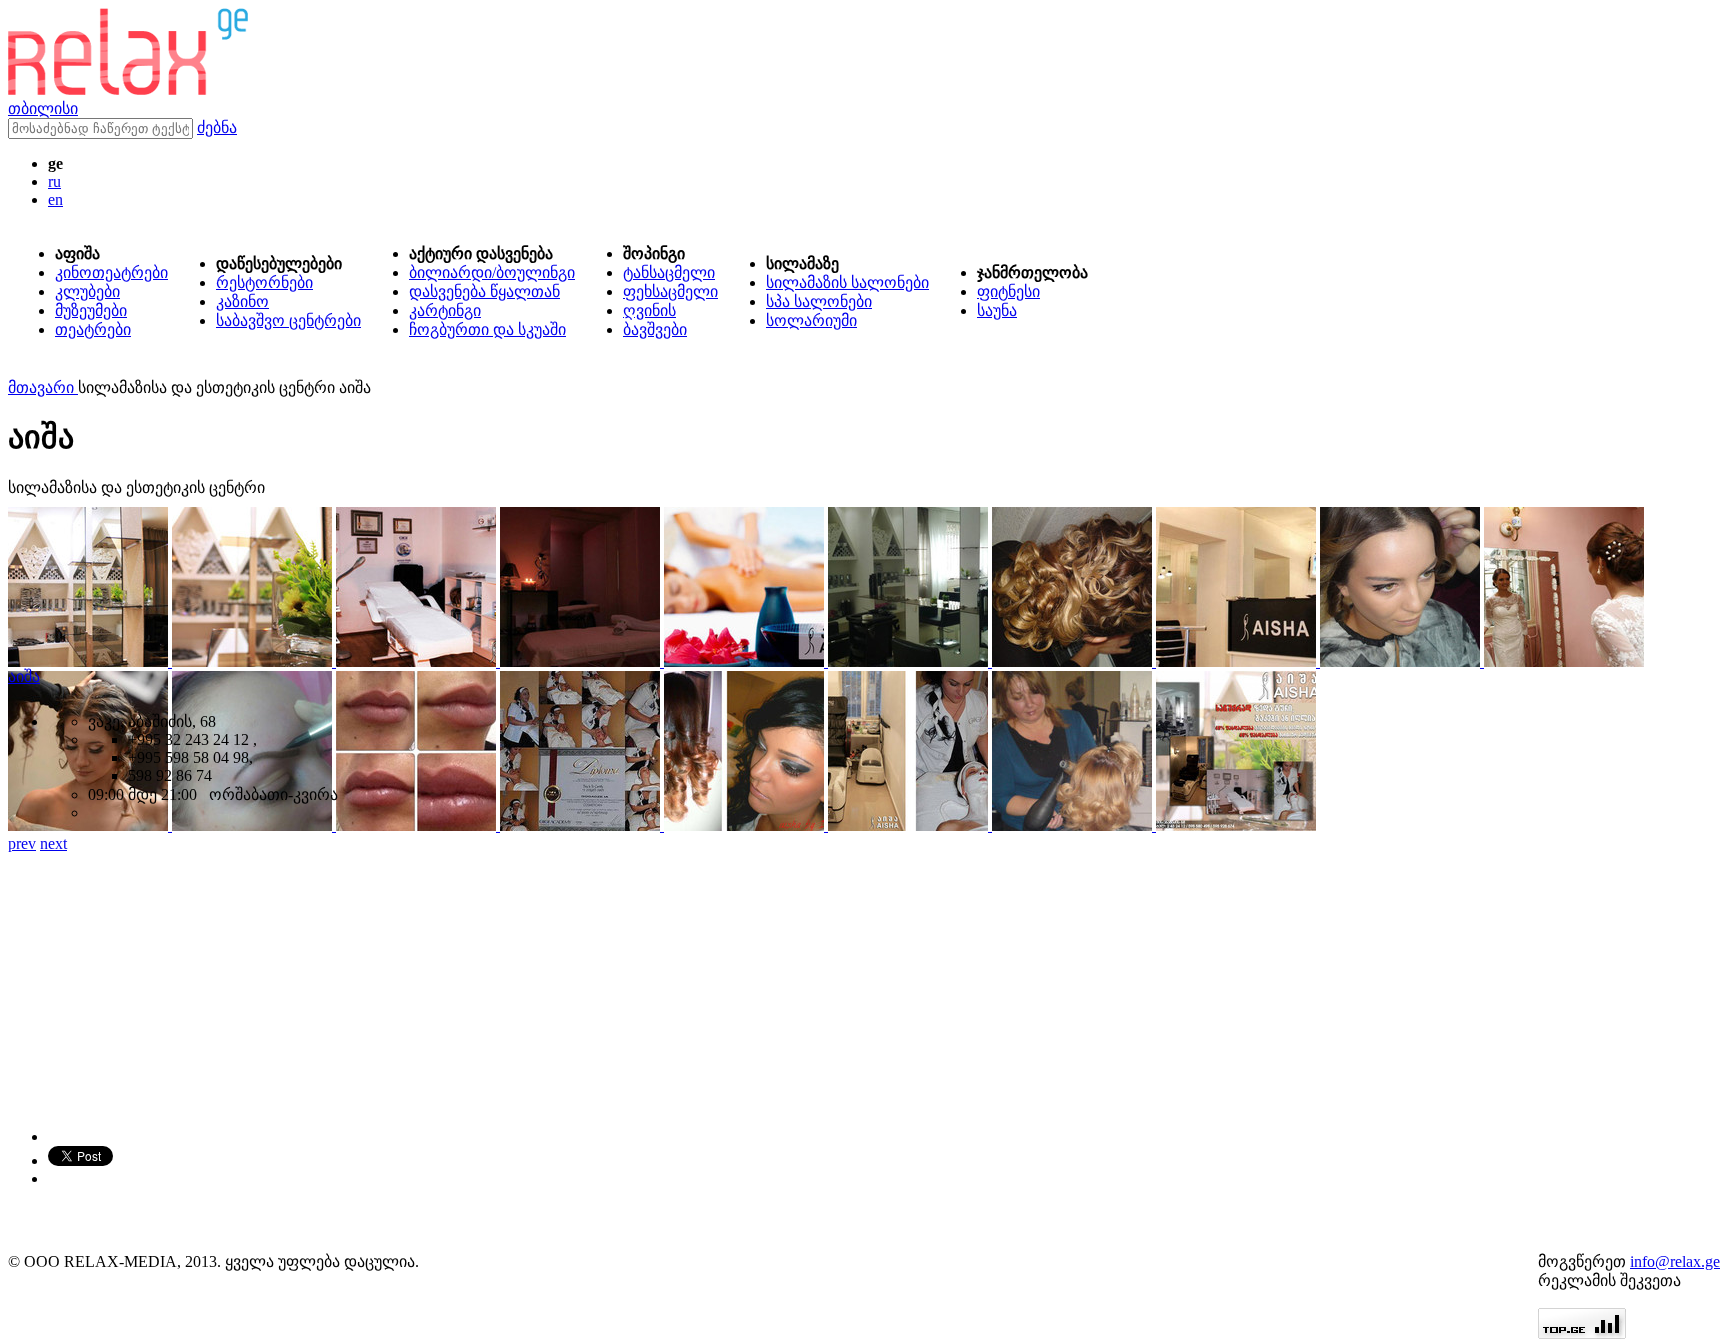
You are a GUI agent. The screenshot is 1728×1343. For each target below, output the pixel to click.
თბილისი (43, 108)
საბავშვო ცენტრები (288, 320)
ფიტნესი (1008, 291)
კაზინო (242, 301)
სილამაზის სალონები (847, 282)
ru (54, 181)
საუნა (997, 310)
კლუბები (87, 291)
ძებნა (217, 127)
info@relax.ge (1675, 1261)
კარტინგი (445, 310)
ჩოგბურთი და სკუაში (487, 329)
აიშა (24, 676)
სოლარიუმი (811, 320)
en (55, 199)
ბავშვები (655, 329)
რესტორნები (264, 282)
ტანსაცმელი (669, 272)
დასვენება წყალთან (484, 291)
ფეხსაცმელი (670, 291)
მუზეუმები (91, 310)
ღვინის (649, 310)
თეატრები (93, 329)
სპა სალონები (819, 301)
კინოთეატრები (111, 272)
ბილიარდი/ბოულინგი (492, 272)
